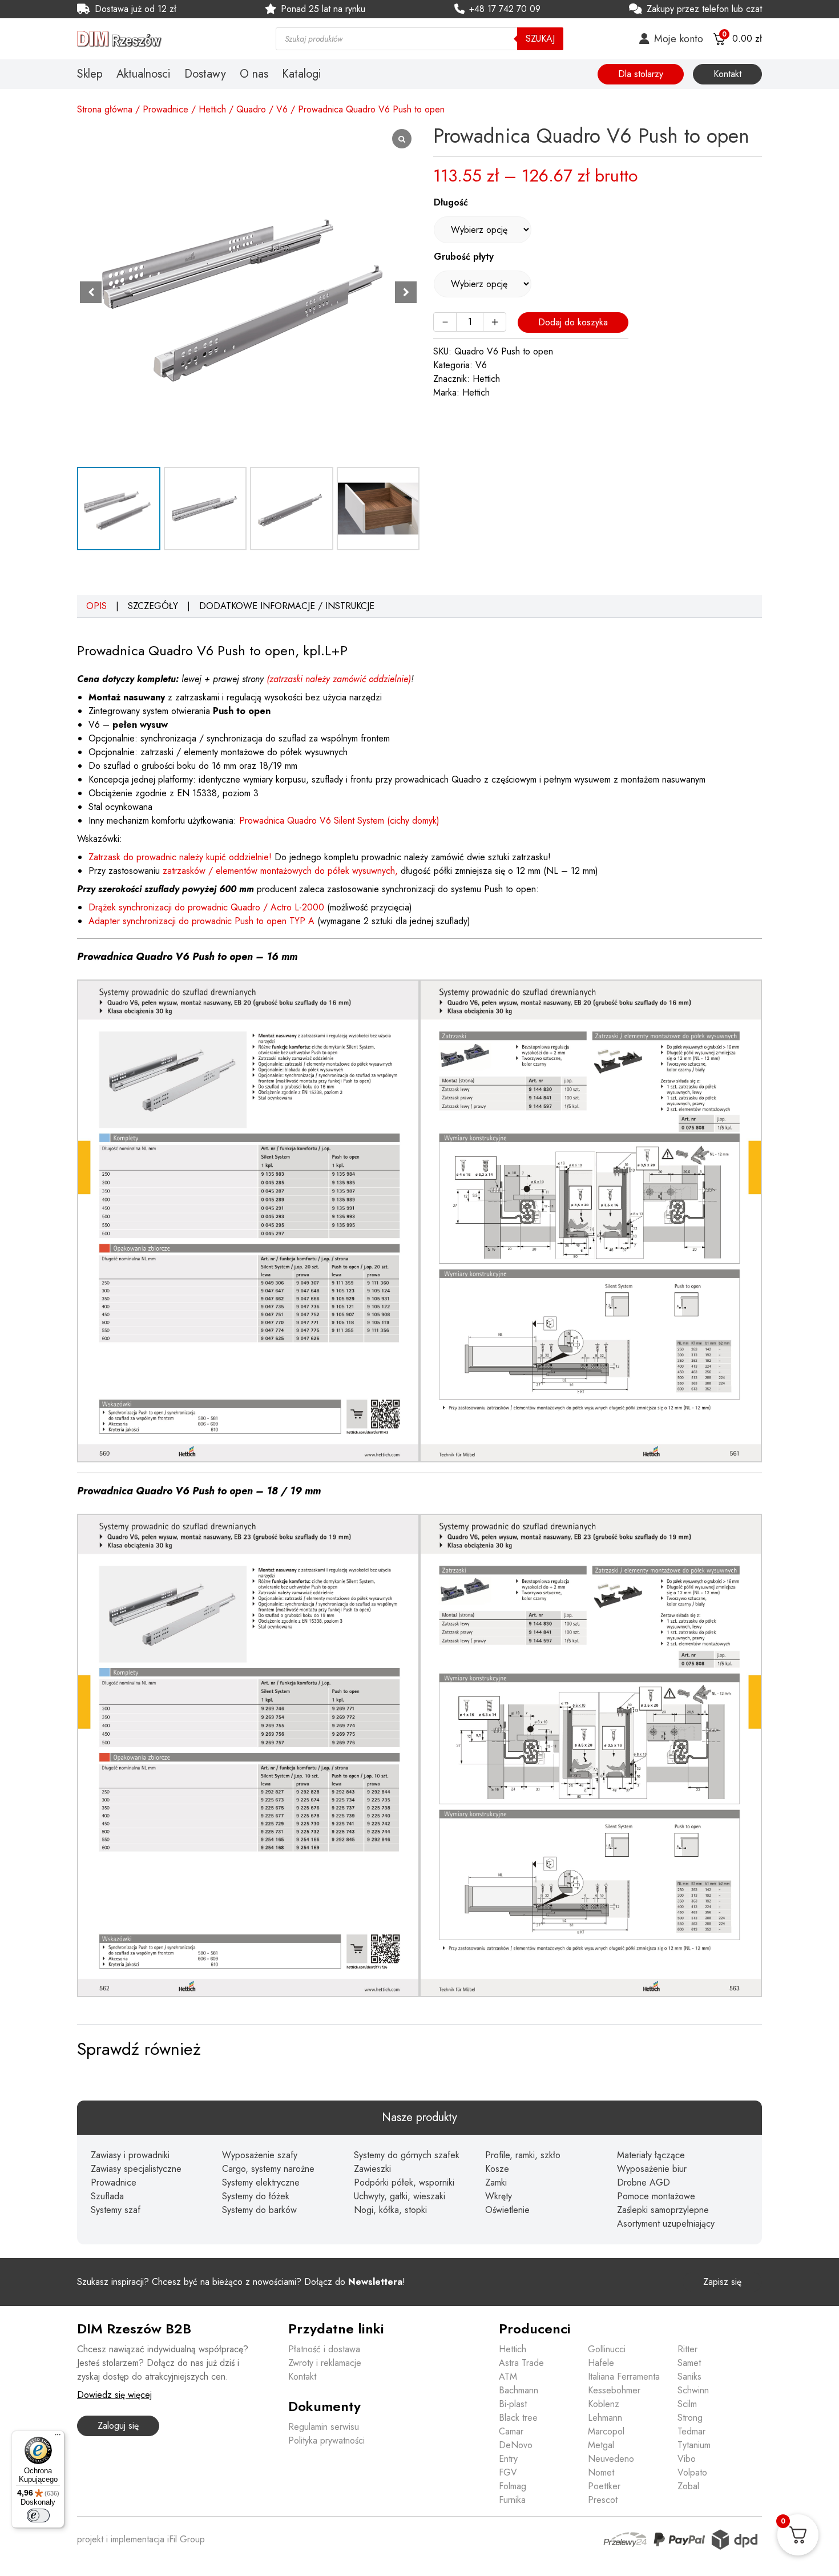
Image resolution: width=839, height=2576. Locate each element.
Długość (451, 202)
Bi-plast (513, 2404)
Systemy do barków (259, 2210)
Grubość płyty (464, 257)
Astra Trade (521, 2363)
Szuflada (107, 2196)
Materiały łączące (651, 2155)
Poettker (604, 2486)
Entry (508, 2459)
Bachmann (519, 2390)
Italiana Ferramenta (624, 2377)
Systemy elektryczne (261, 2182)
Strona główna (105, 109)
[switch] (38, 2515)
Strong (690, 2418)
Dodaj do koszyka (573, 322)
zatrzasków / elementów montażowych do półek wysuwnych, (280, 871)
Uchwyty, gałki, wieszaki (400, 2196)
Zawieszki (372, 2169)
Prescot (603, 2500)
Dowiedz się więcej (114, 2395)
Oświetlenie (507, 2210)
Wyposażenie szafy (260, 2155)
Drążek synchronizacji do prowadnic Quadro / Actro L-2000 (206, 907)
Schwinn (693, 2390)
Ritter (687, 2349)
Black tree (518, 2418)
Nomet (601, 2472)
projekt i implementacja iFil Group (141, 2539)
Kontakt (727, 74)
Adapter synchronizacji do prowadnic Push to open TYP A (201, 921)
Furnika (512, 2500)
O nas (254, 74)
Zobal (688, 2486)
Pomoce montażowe (656, 2196)
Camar (511, 2431)
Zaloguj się (118, 2426)
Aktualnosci (144, 74)
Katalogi (302, 74)
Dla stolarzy (641, 74)
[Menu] (58, 2437)
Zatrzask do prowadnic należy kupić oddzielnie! (180, 857)
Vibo (687, 2459)
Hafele (601, 2363)
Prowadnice (166, 109)
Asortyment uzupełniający (666, 2224)
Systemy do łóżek (256, 2196)
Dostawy (205, 74)
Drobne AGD (644, 2182)
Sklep (90, 74)
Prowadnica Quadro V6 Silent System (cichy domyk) (339, 821)
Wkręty (499, 2196)
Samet (689, 2363)
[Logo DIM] (163, 39)
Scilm (687, 2404)
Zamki (496, 2182)
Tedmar (691, 2431)
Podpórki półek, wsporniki (404, 2182)
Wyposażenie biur (652, 2169)
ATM (508, 2377)
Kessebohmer (614, 2390)
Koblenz (604, 2404)
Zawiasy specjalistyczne (136, 2169)
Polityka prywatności (326, 2440)
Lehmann (605, 2418)
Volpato (692, 2472)
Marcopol (606, 2431)
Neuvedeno (611, 2459)
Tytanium (694, 2445)
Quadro (251, 109)
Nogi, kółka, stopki (390, 2210)
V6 (282, 109)
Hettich (212, 109)
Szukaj (540, 39)
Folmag (513, 2486)
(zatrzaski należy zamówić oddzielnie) (339, 679)
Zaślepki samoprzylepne (663, 2210)
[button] (406, 292)
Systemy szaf (116, 2210)
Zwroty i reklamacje (325, 2363)
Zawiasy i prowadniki (130, 2155)
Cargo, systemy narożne (268, 2169)
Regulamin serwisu (324, 2427)
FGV (508, 2472)
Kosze (497, 2169)
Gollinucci (607, 2349)
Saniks (689, 2377)
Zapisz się (722, 2282)
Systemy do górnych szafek (407, 2155)
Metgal (601, 2445)
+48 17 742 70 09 (505, 9)
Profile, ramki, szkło (523, 2155)
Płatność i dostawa (324, 2349)
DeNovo (516, 2445)
